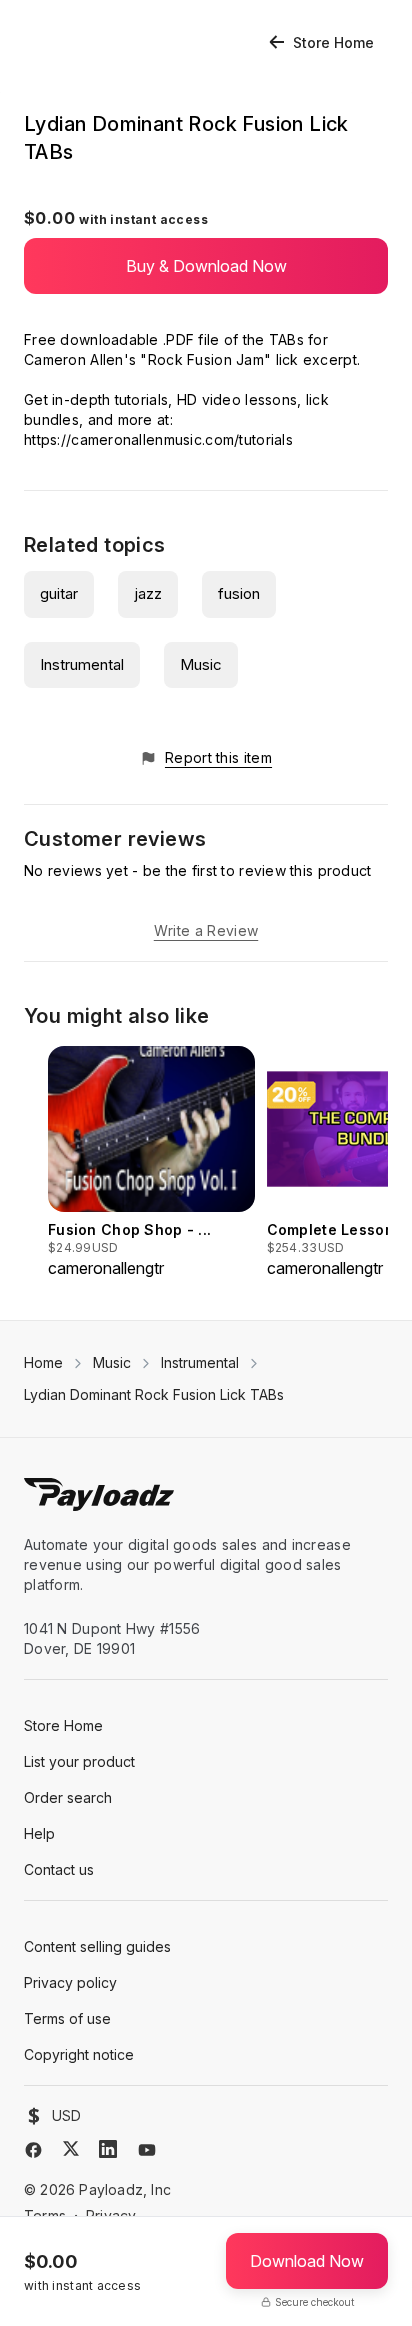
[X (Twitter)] (71, 2148)
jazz (148, 593)
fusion (239, 593)
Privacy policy (70, 1982)
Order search (68, 1797)
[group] (151, 1163)
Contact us (59, 1869)
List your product (79, 1761)
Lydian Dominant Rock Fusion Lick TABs (154, 1394)
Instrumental (82, 664)
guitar (59, 593)
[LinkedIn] (108, 2149)
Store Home (333, 42)
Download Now (307, 2261)
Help (39, 1833)
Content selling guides (97, 1946)
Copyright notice (79, 2054)
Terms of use (67, 2018)
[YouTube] (147, 2150)
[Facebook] (33, 2150)
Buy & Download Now (206, 266)
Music (201, 664)
